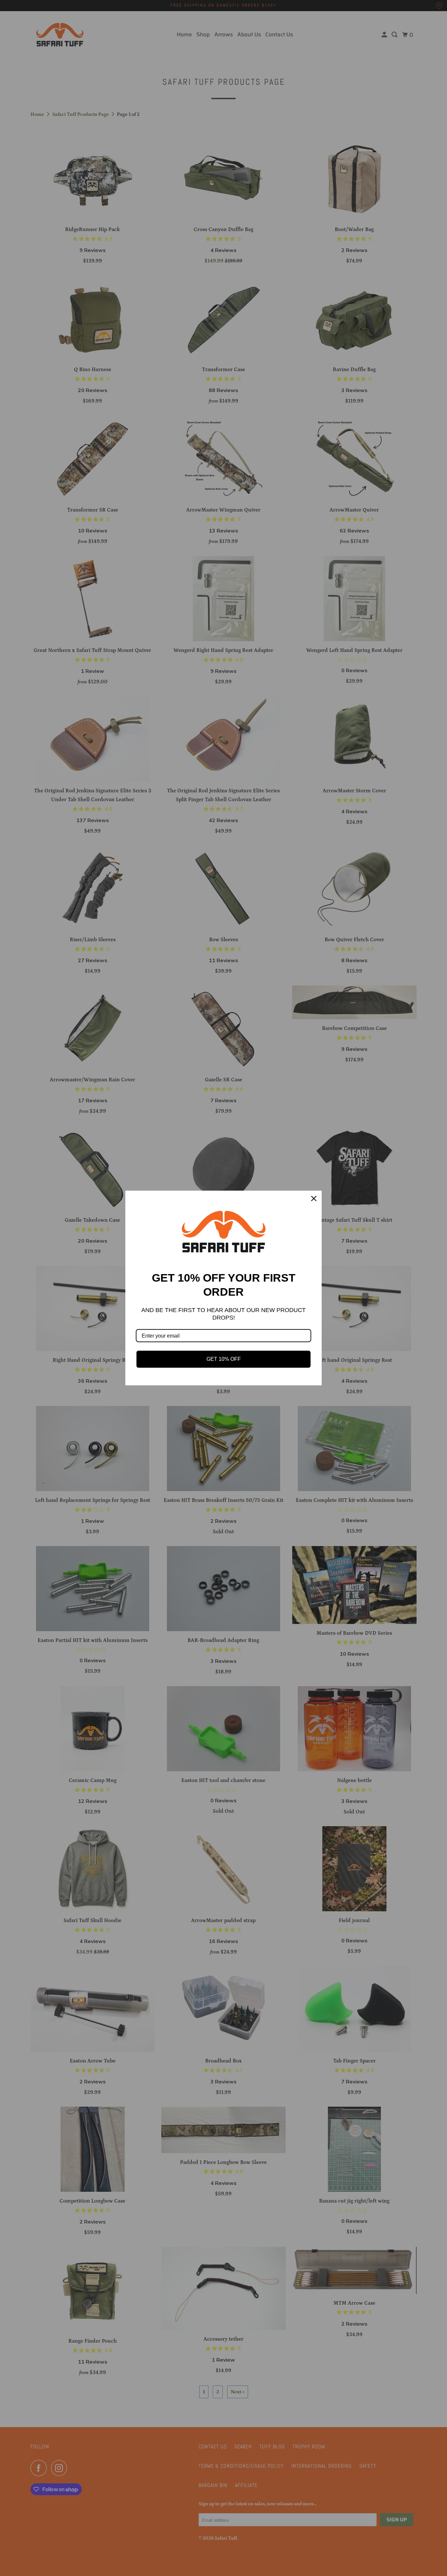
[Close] (314, 1198)
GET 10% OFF (224, 1359)
